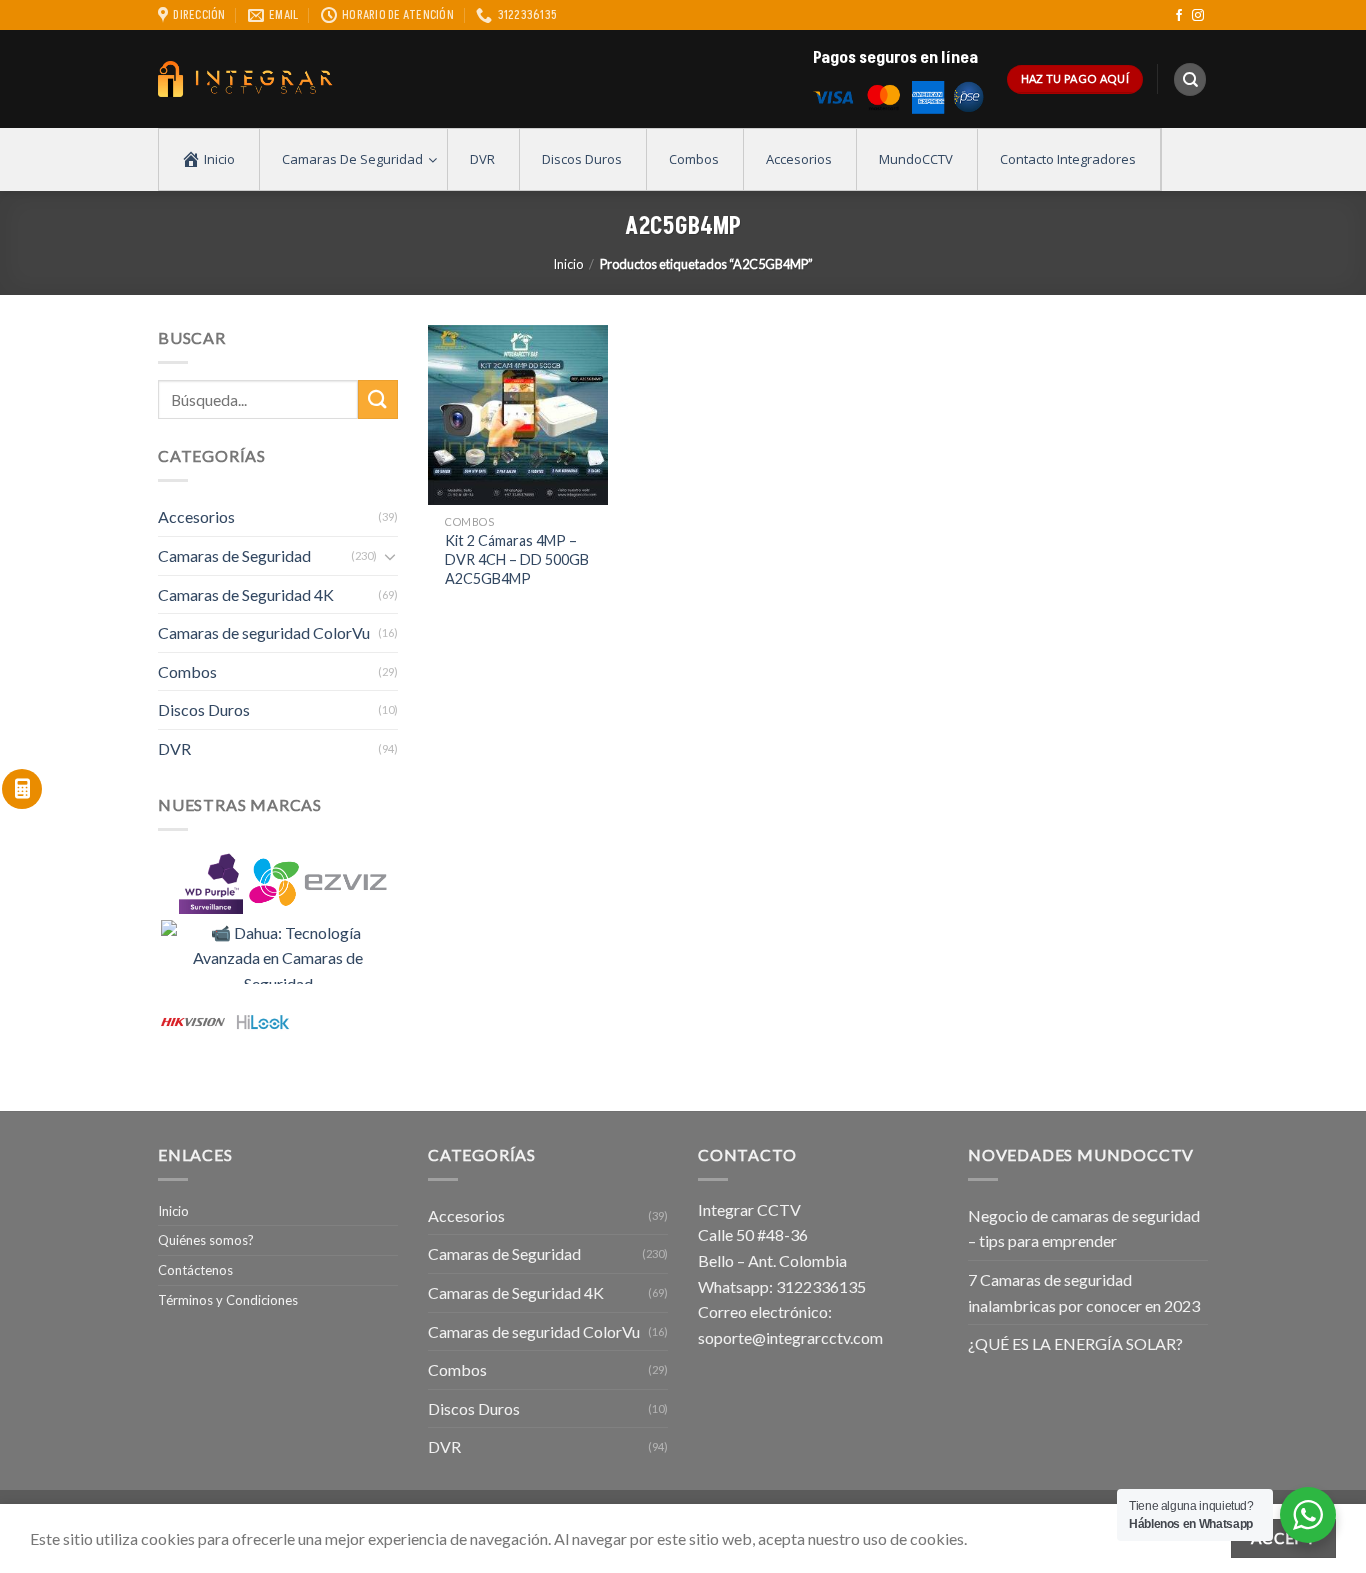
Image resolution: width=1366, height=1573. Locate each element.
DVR (174, 748)
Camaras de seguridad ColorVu (264, 632)
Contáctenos (195, 1270)
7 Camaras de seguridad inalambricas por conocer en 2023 (1084, 1292)
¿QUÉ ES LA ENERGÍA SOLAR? (1075, 1343)
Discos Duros (204, 709)
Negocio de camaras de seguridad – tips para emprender (1084, 1228)
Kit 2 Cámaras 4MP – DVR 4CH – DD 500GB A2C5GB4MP (517, 559)
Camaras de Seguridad (234, 555)
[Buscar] (1190, 79)
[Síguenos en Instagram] (1198, 16)
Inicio (568, 264)
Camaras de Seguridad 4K (246, 594)
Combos (187, 671)
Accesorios (196, 516)
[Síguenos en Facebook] (1179, 16)
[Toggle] (390, 556)
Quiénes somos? (206, 1240)
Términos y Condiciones (228, 1300)
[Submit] (378, 399)
